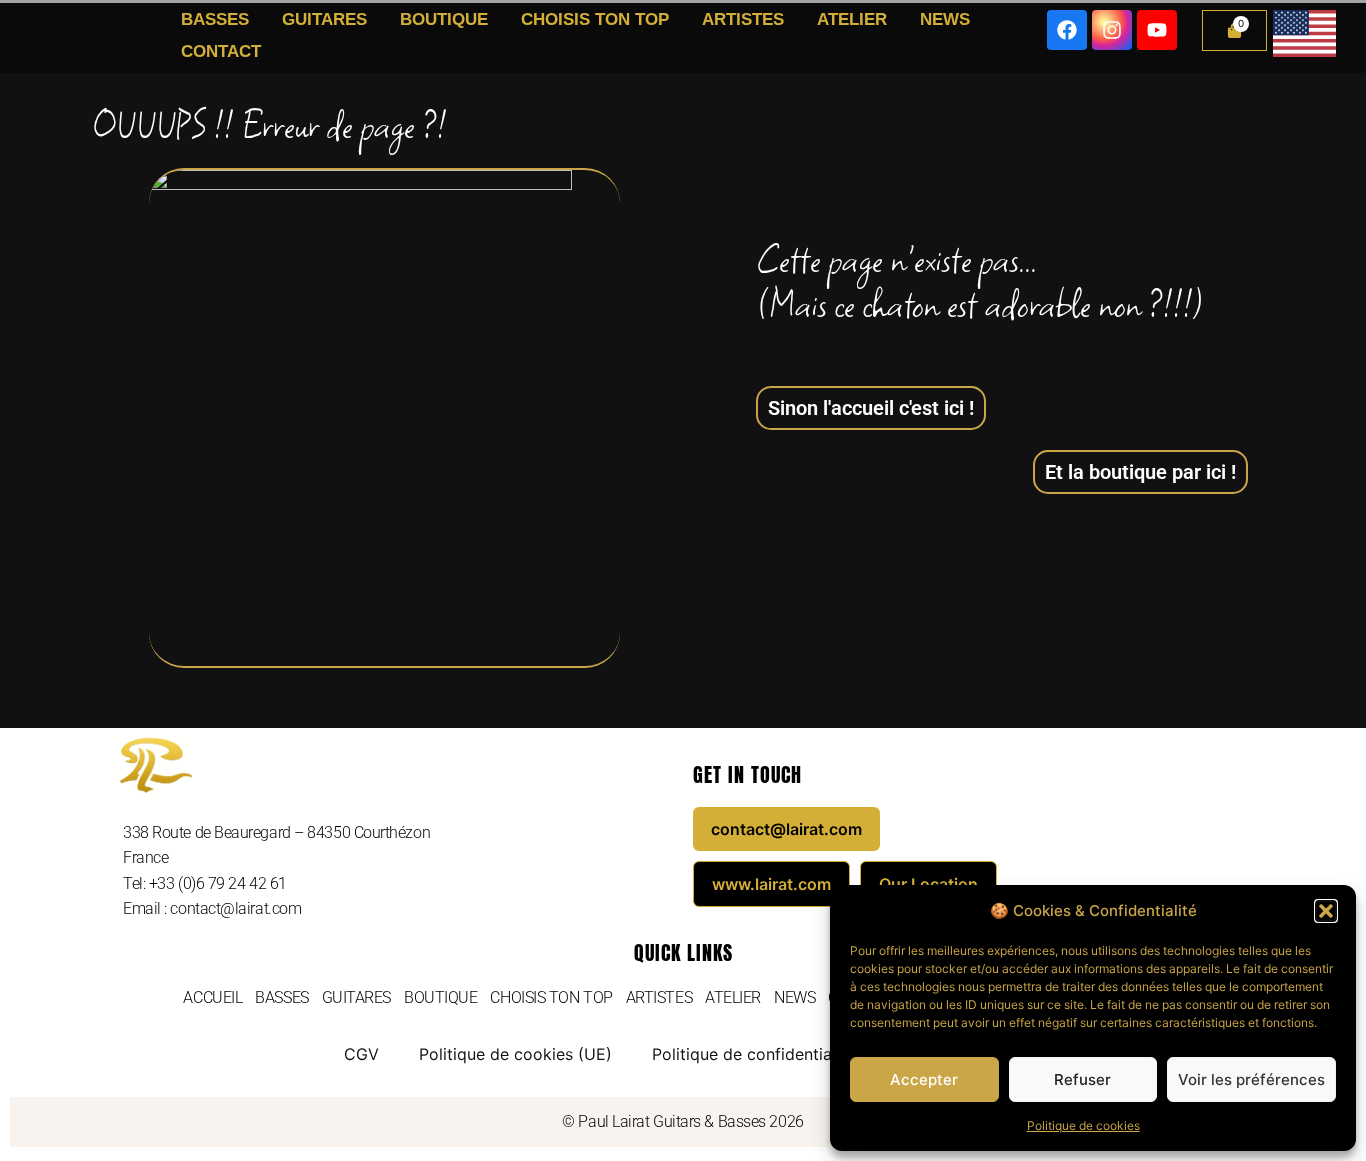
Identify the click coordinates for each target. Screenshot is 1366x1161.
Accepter (924, 1079)
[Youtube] (1157, 30)
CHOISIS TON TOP (595, 19)
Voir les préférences (1251, 1079)
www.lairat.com (771, 884)
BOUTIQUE (444, 19)
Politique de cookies (1083, 1125)
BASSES (215, 19)
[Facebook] (1067, 30)
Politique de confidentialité (753, 1054)
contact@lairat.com (786, 829)
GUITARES (324, 19)
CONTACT (221, 51)
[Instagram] (1112, 30)
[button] (1326, 911)
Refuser (1082, 1079)
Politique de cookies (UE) (515, 1054)
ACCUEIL (212, 997)
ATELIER (852, 19)
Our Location (928, 884)
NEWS (945, 19)
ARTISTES (743, 19)
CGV (361, 1054)
